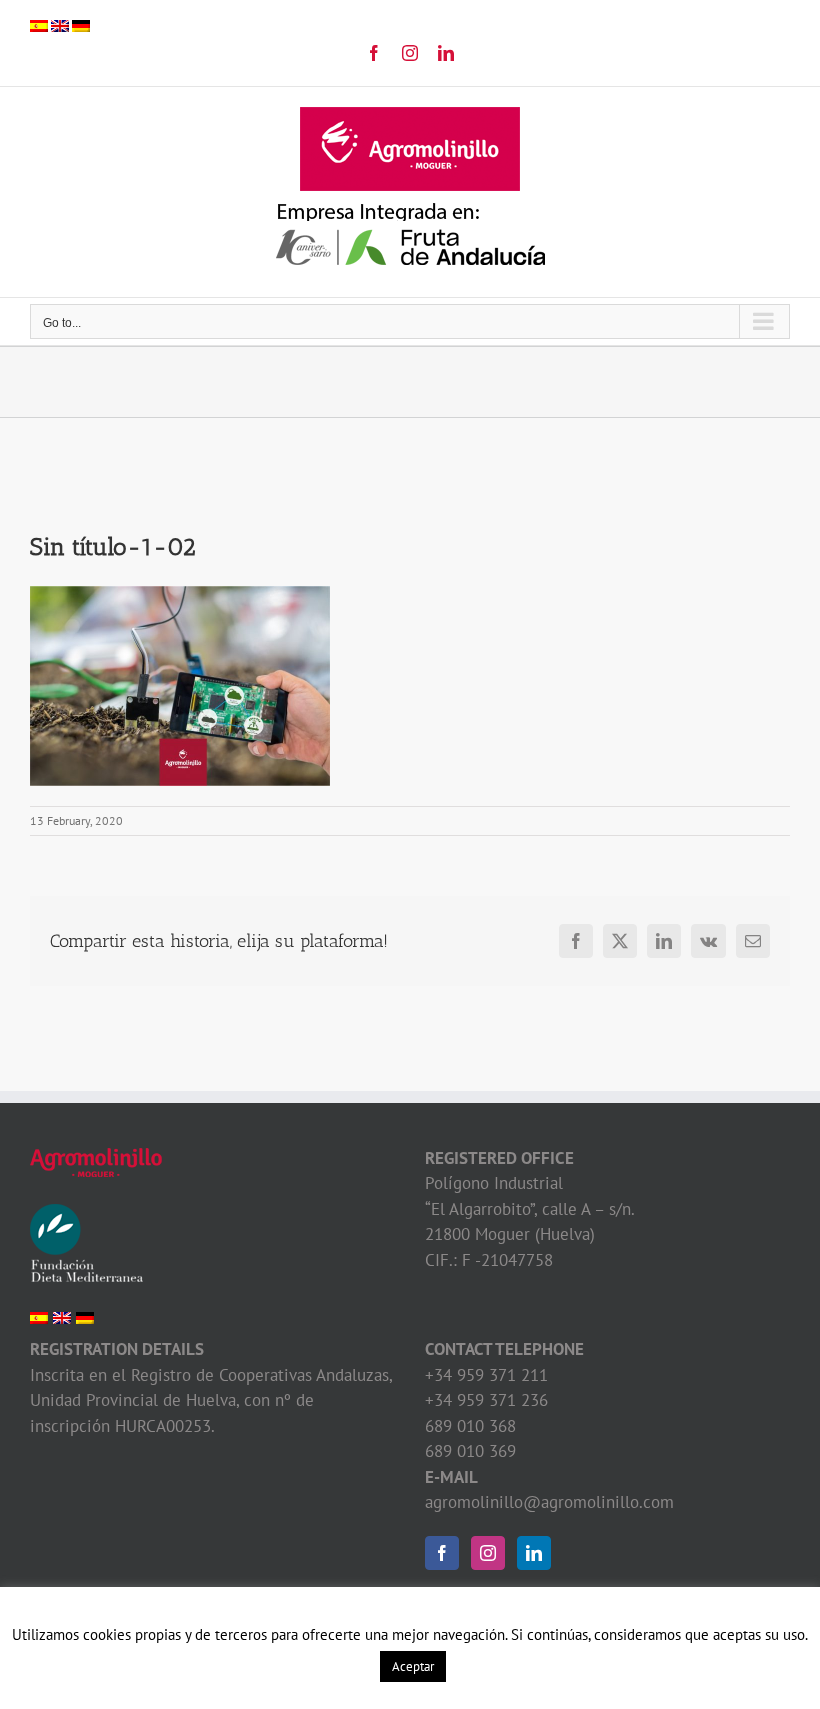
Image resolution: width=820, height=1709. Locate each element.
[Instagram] (488, 1553)
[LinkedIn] (534, 1553)
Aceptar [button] (413, 1666)
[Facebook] (442, 1553)
